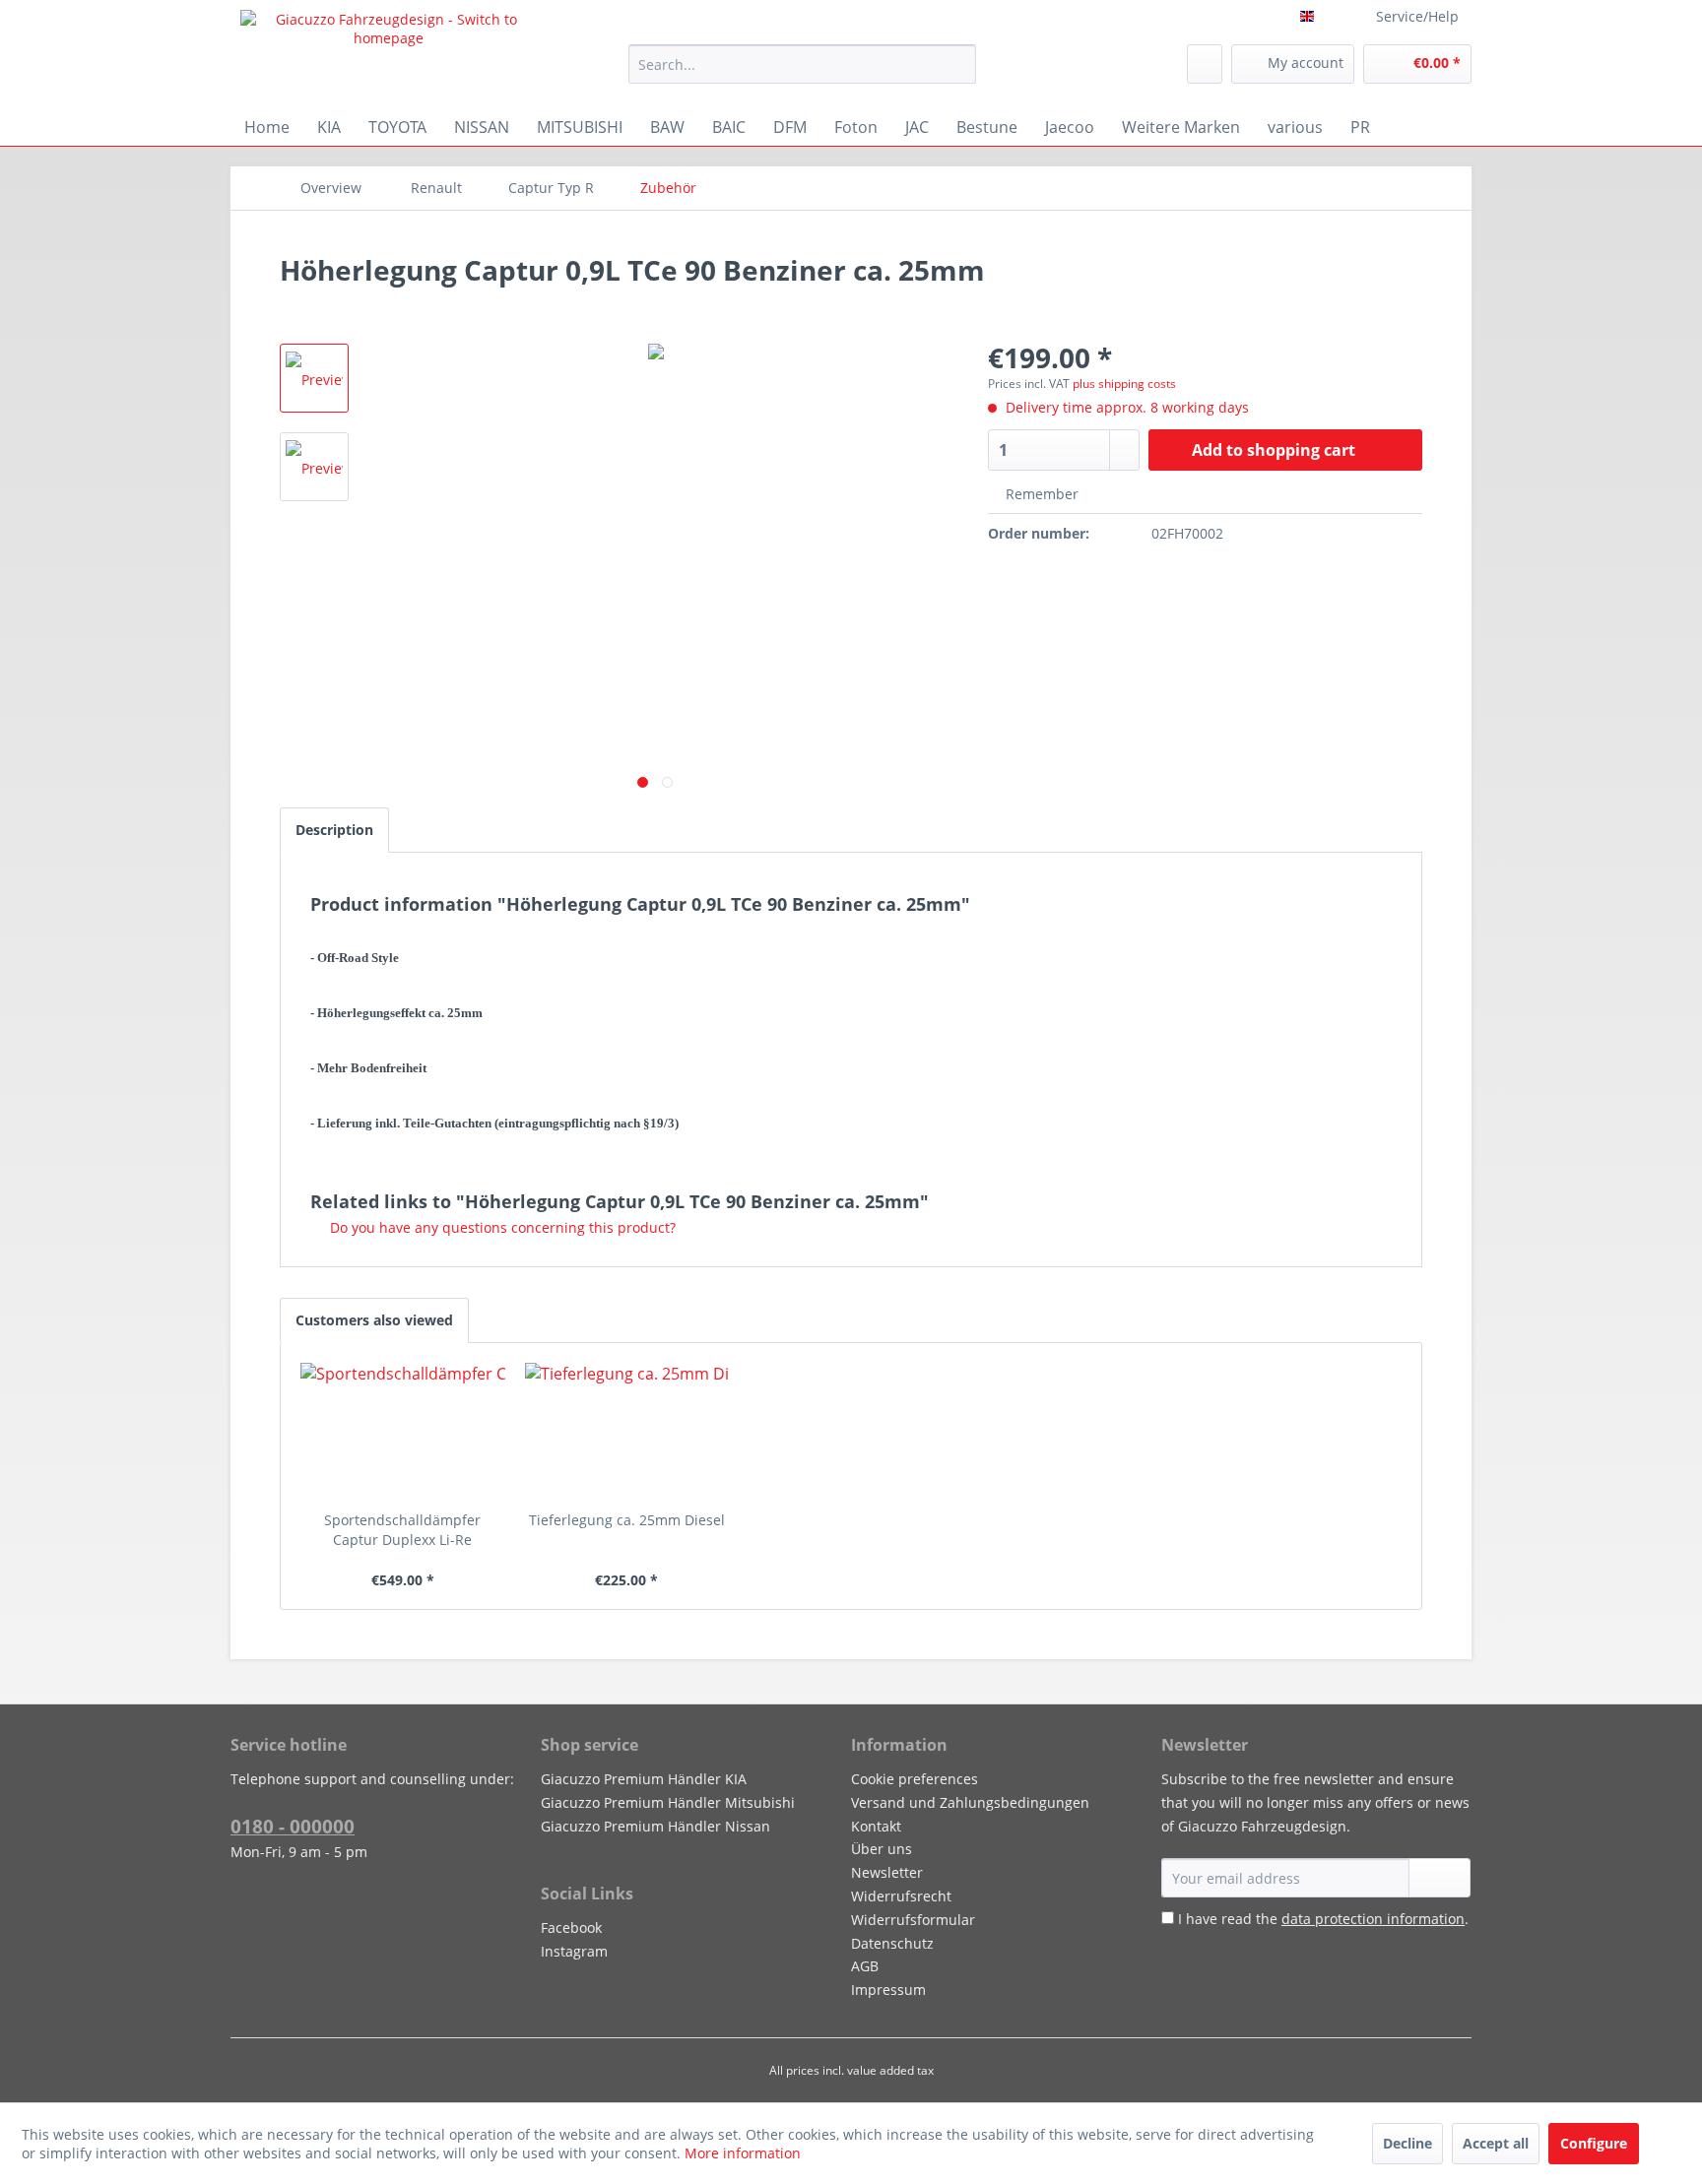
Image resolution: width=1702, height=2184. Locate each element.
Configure (1594, 2143)
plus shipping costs (1124, 384)
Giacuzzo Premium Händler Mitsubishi (668, 1802)
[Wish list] (1205, 64)
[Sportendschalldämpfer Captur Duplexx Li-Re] (403, 1432)
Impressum (888, 1990)
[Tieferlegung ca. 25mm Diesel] (627, 1432)
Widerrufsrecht (901, 1896)
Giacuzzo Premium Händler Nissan (655, 1826)
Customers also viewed (374, 1320)
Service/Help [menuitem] (1417, 16)
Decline (1407, 2143)
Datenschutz (892, 1943)
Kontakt (876, 1826)
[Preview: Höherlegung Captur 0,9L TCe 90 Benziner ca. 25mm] (314, 378)
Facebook (571, 1927)
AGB (865, 1966)
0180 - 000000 (293, 1827)
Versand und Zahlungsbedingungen (970, 1802)
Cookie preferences (915, 1779)
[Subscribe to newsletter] (1440, 1878)
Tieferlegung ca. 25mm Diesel (627, 1520)
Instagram (574, 1951)
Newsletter (887, 1872)
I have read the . (1323, 1919)
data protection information (1373, 1919)
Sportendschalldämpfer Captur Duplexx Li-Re (402, 1530)
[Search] (958, 64)
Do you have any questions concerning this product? (501, 1227)
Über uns (882, 1849)
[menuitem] (802, 64)
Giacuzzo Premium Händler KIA (644, 1779)
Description (334, 830)
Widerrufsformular (913, 1920)
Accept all (1496, 2143)
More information (743, 2153)
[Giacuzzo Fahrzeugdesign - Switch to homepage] (389, 54)
